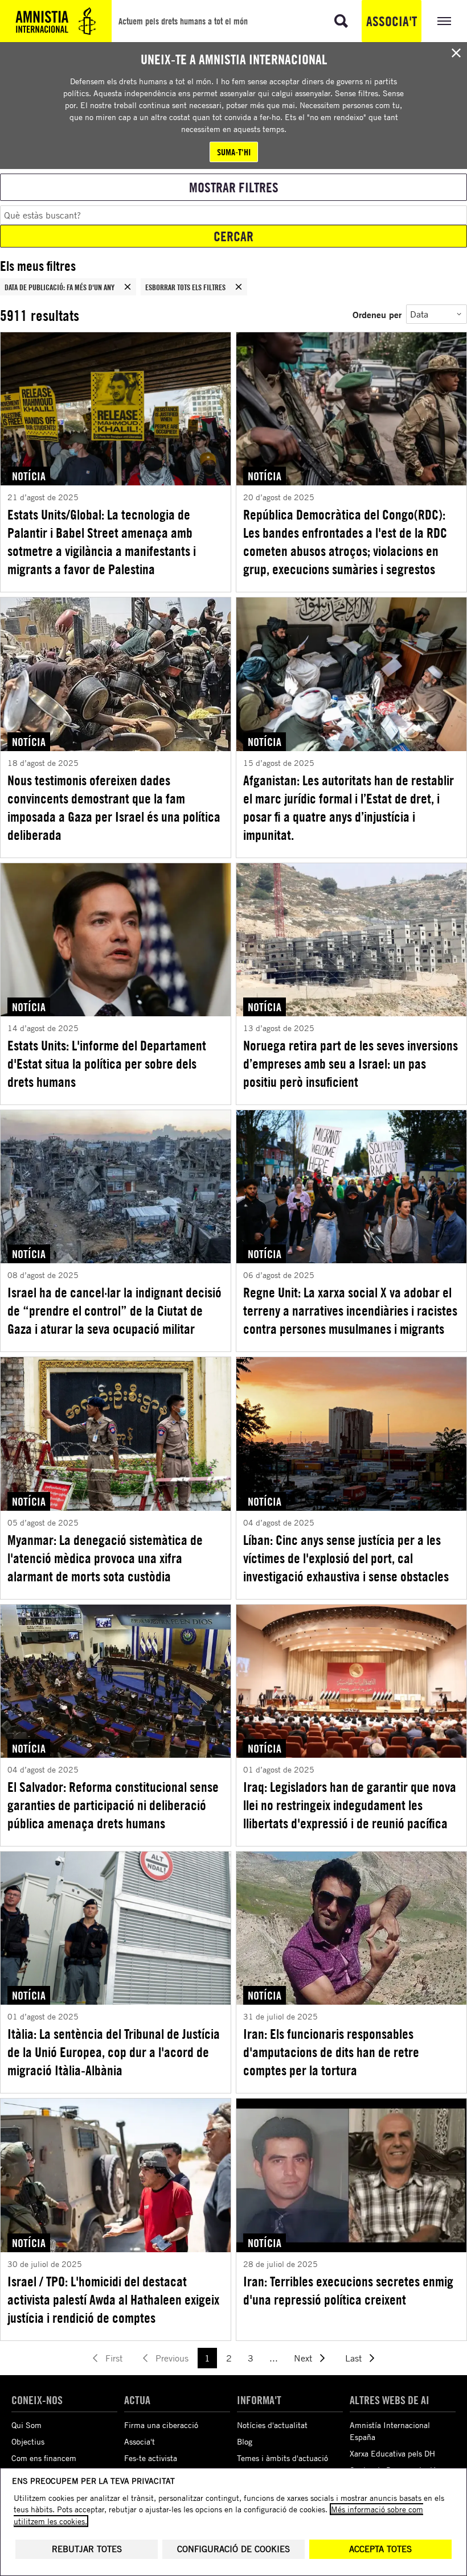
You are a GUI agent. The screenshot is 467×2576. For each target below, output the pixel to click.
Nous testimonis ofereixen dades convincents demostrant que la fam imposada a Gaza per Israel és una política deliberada (114, 807)
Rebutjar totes (87, 2549)
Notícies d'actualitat (272, 2425)
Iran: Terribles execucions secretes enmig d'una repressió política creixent (348, 2290)
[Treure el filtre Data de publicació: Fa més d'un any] (128, 287)
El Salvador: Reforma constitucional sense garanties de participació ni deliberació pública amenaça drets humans (113, 1805)
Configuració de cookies (233, 2549)
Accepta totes (380, 2549)
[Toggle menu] (444, 21)
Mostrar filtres (234, 187)
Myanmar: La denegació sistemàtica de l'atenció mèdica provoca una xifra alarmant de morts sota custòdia (105, 1558)
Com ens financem (44, 2458)
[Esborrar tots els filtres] (239, 287)
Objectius (28, 2441)
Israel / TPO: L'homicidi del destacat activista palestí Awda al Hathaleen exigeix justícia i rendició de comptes (113, 2299)
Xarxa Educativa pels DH (392, 2453)
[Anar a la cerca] (341, 21)
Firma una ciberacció (161, 2425)
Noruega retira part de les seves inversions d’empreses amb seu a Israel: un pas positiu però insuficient (351, 1064)
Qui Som (26, 2425)
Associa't (392, 21)
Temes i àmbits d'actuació (282, 2458)
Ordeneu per (377, 314)
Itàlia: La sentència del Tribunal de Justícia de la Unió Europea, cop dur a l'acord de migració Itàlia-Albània (114, 2052)
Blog (245, 2441)
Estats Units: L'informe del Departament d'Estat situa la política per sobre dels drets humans (107, 1064)
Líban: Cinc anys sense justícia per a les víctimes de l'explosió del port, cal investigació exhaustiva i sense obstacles (346, 1558)
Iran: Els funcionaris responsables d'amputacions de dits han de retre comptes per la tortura (331, 2052)
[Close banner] (456, 53)
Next (303, 2358)
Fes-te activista (151, 2458)
